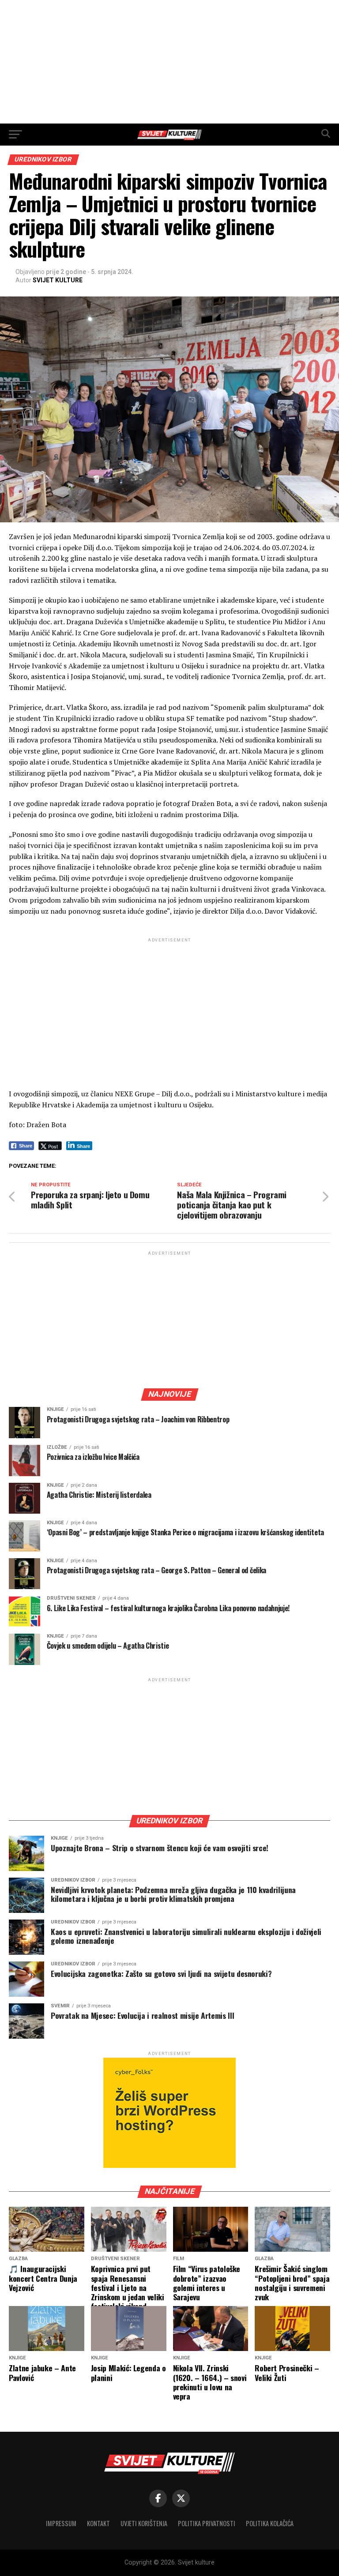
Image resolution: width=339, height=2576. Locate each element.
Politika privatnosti (207, 2523)
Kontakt (98, 2523)
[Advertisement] (169, 62)
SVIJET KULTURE (58, 280)
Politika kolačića (270, 2523)
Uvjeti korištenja (144, 2523)
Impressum (61, 2523)
